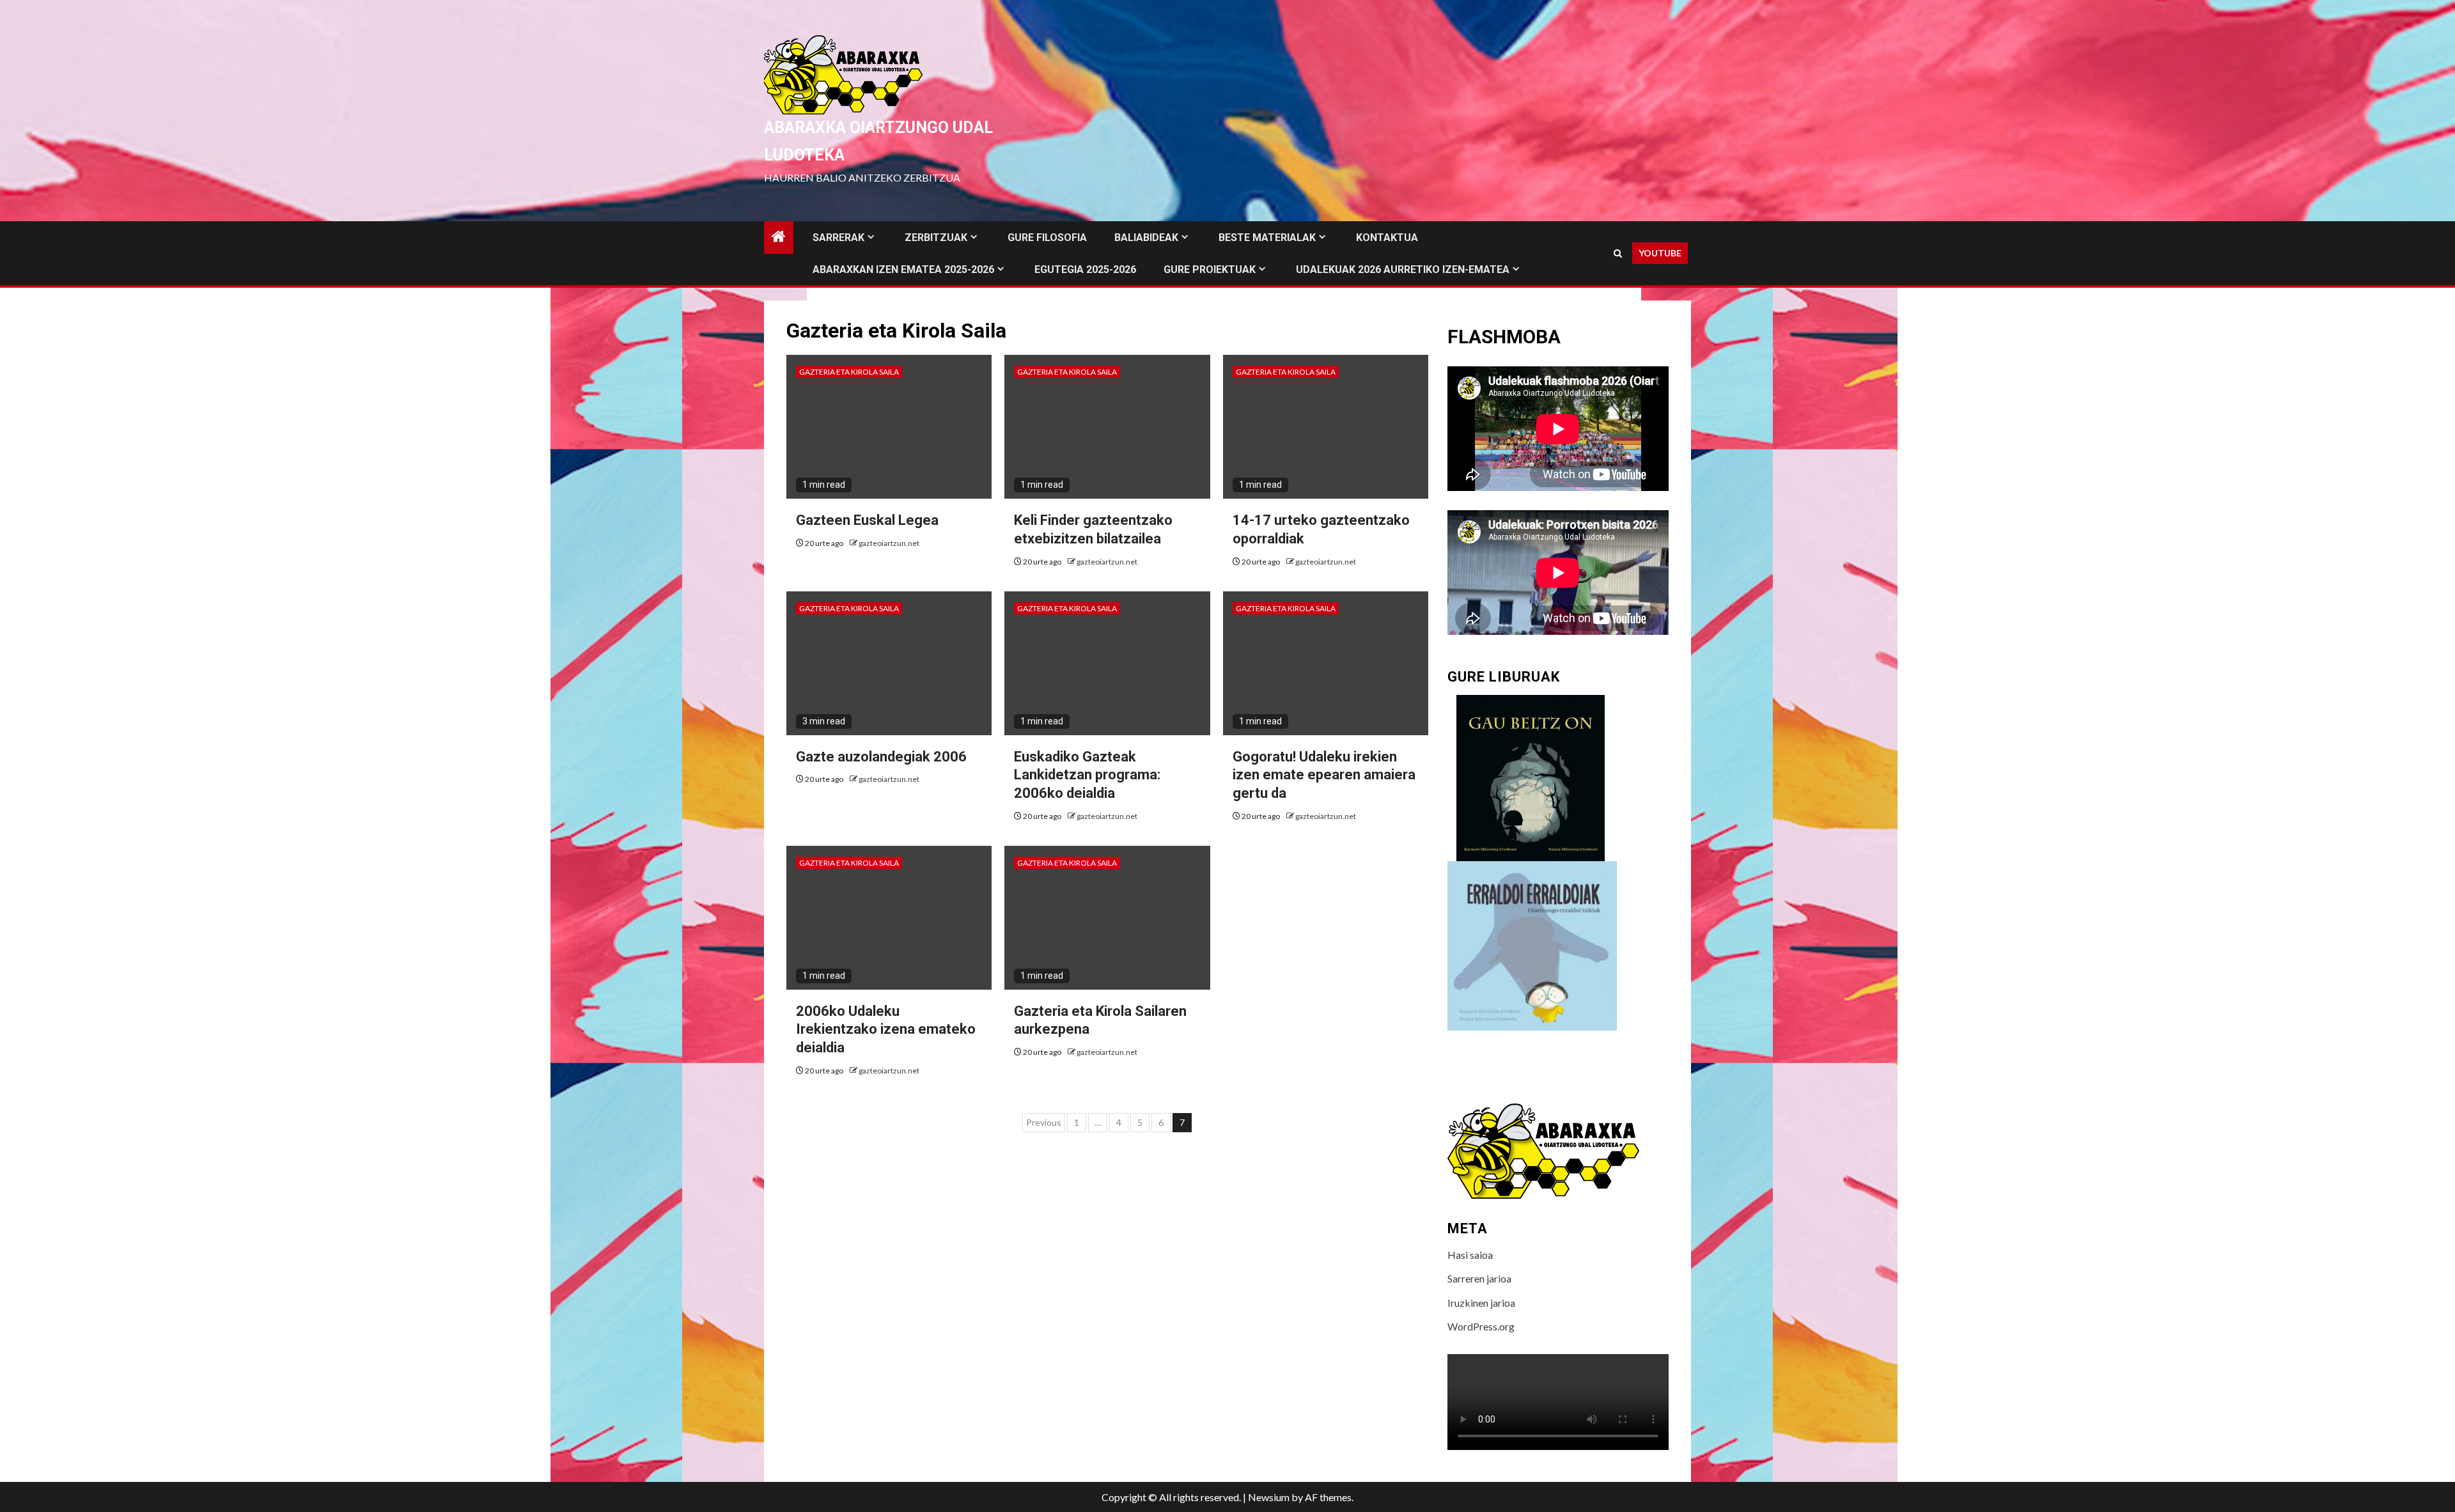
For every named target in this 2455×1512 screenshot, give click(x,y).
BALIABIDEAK (1146, 238)
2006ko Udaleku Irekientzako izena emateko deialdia (886, 1029)
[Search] (1618, 253)
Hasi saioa (1470, 1255)
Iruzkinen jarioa (1481, 1303)
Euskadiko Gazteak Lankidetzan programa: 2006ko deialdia (1087, 775)
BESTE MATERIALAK (1267, 238)
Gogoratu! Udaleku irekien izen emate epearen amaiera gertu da (1324, 775)
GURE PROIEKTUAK (1210, 269)
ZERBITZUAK (936, 238)
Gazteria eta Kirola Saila (849, 372)
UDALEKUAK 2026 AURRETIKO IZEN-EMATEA (1403, 269)
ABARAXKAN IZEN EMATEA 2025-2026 (903, 269)
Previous (1044, 1122)
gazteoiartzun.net (889, 543)
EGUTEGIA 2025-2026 (1085, 269)
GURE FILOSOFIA (1047, 238)
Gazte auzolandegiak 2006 (881, 757)
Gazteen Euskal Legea (867, 520)
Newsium (1269, 1497)
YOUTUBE (1660, 253)
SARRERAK (838, 238)
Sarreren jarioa (1479, 1278)
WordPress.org (1481, 1326)
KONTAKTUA (1387, 238)
